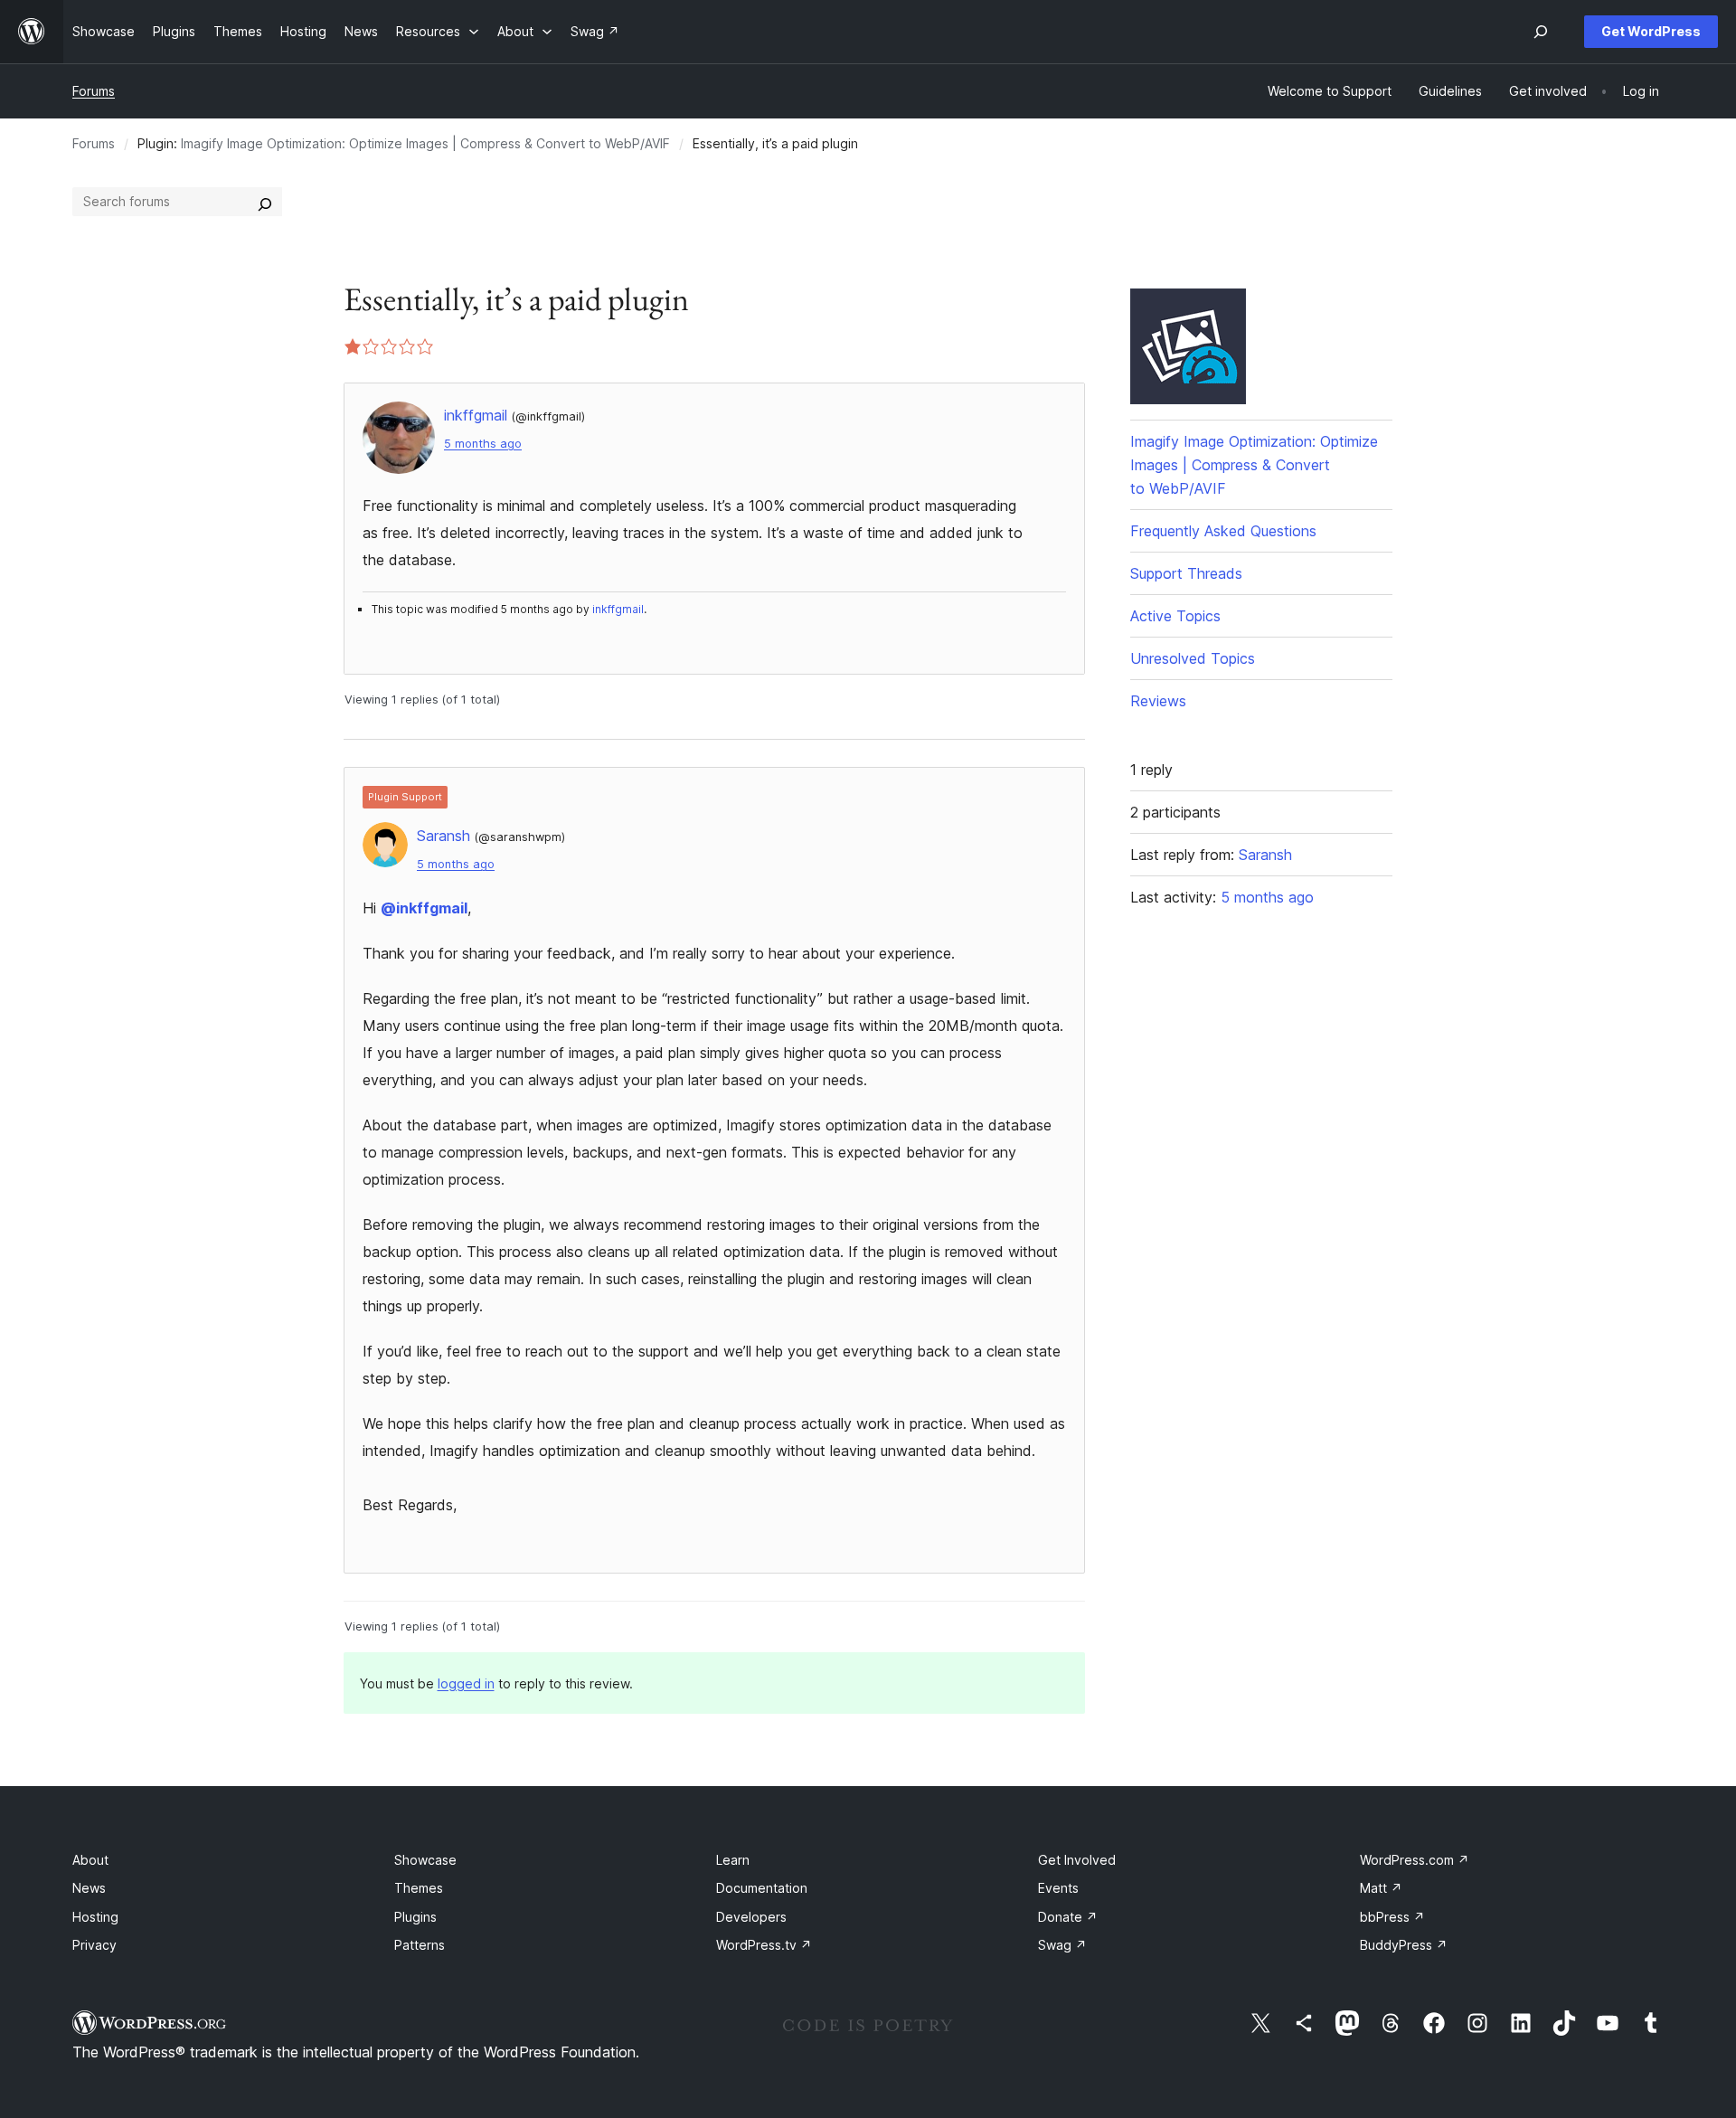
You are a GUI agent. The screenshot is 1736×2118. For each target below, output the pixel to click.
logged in (466, 1683)
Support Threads (1186, 573)
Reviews (1158, 701)
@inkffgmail (424, 908)
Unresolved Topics (1193, 658)
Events (1058, 1888)
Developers (751, 1917)
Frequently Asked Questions (1223, 531)
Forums (94, 91)
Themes (419, 1888)
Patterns (420, 1945)
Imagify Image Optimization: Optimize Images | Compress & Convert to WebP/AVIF (425, 143)
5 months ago (483, 444)
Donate (1068, 1917)
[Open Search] (1541, 32)
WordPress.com (1415, 1860)
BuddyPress (1404, 1945)
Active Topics (1175, 616)
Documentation (762, 1888)
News (89, 1888)
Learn (733, 1860)
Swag (1062, 1945)
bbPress (1392, 1917)
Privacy (94, 1945)
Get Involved (1077, 1860)
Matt (1381, 1888)
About (90, 1860)
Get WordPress (1651, 31)
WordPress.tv (764, 1945)
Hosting (95, 1917)
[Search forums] (265, 202)
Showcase (425, 1860)
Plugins (415, 1917)
